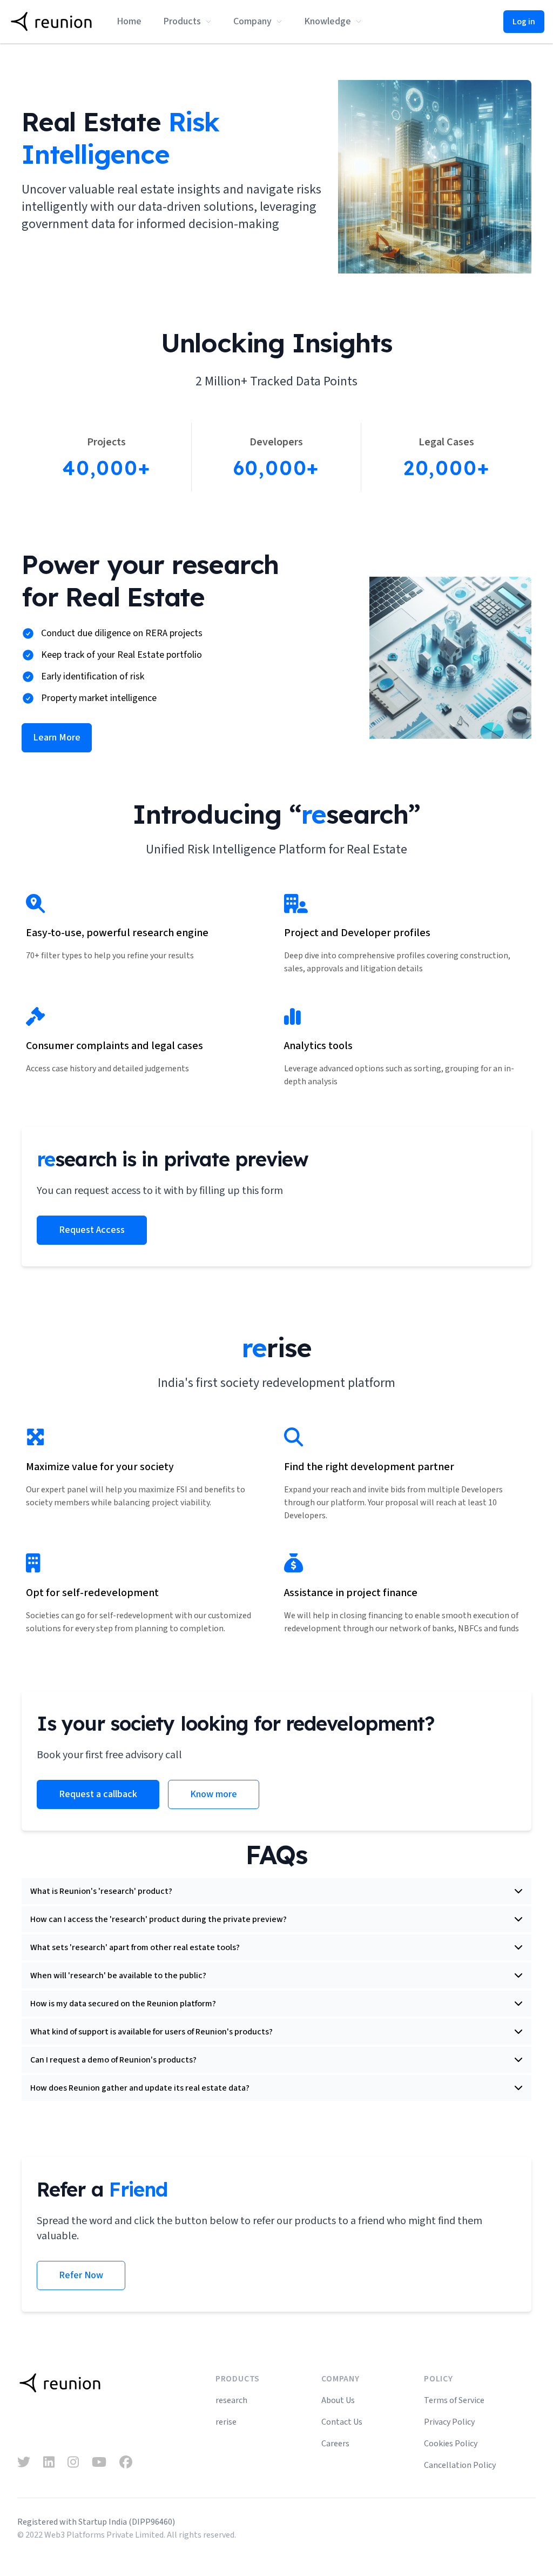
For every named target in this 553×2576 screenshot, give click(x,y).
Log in (524, 22)
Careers (335, 2444)
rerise (226, 2422)
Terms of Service (454, 2400)
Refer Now (81, 2275)
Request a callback (98, 1794)
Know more (214, 1794)
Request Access (92, 1230)
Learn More (57, 738)
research (231, 2400)
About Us (338, 2400)
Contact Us (342, 2422)
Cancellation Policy (460, 2465)
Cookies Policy (451, 2444)
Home (129, 21)
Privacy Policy (449, 2422)
